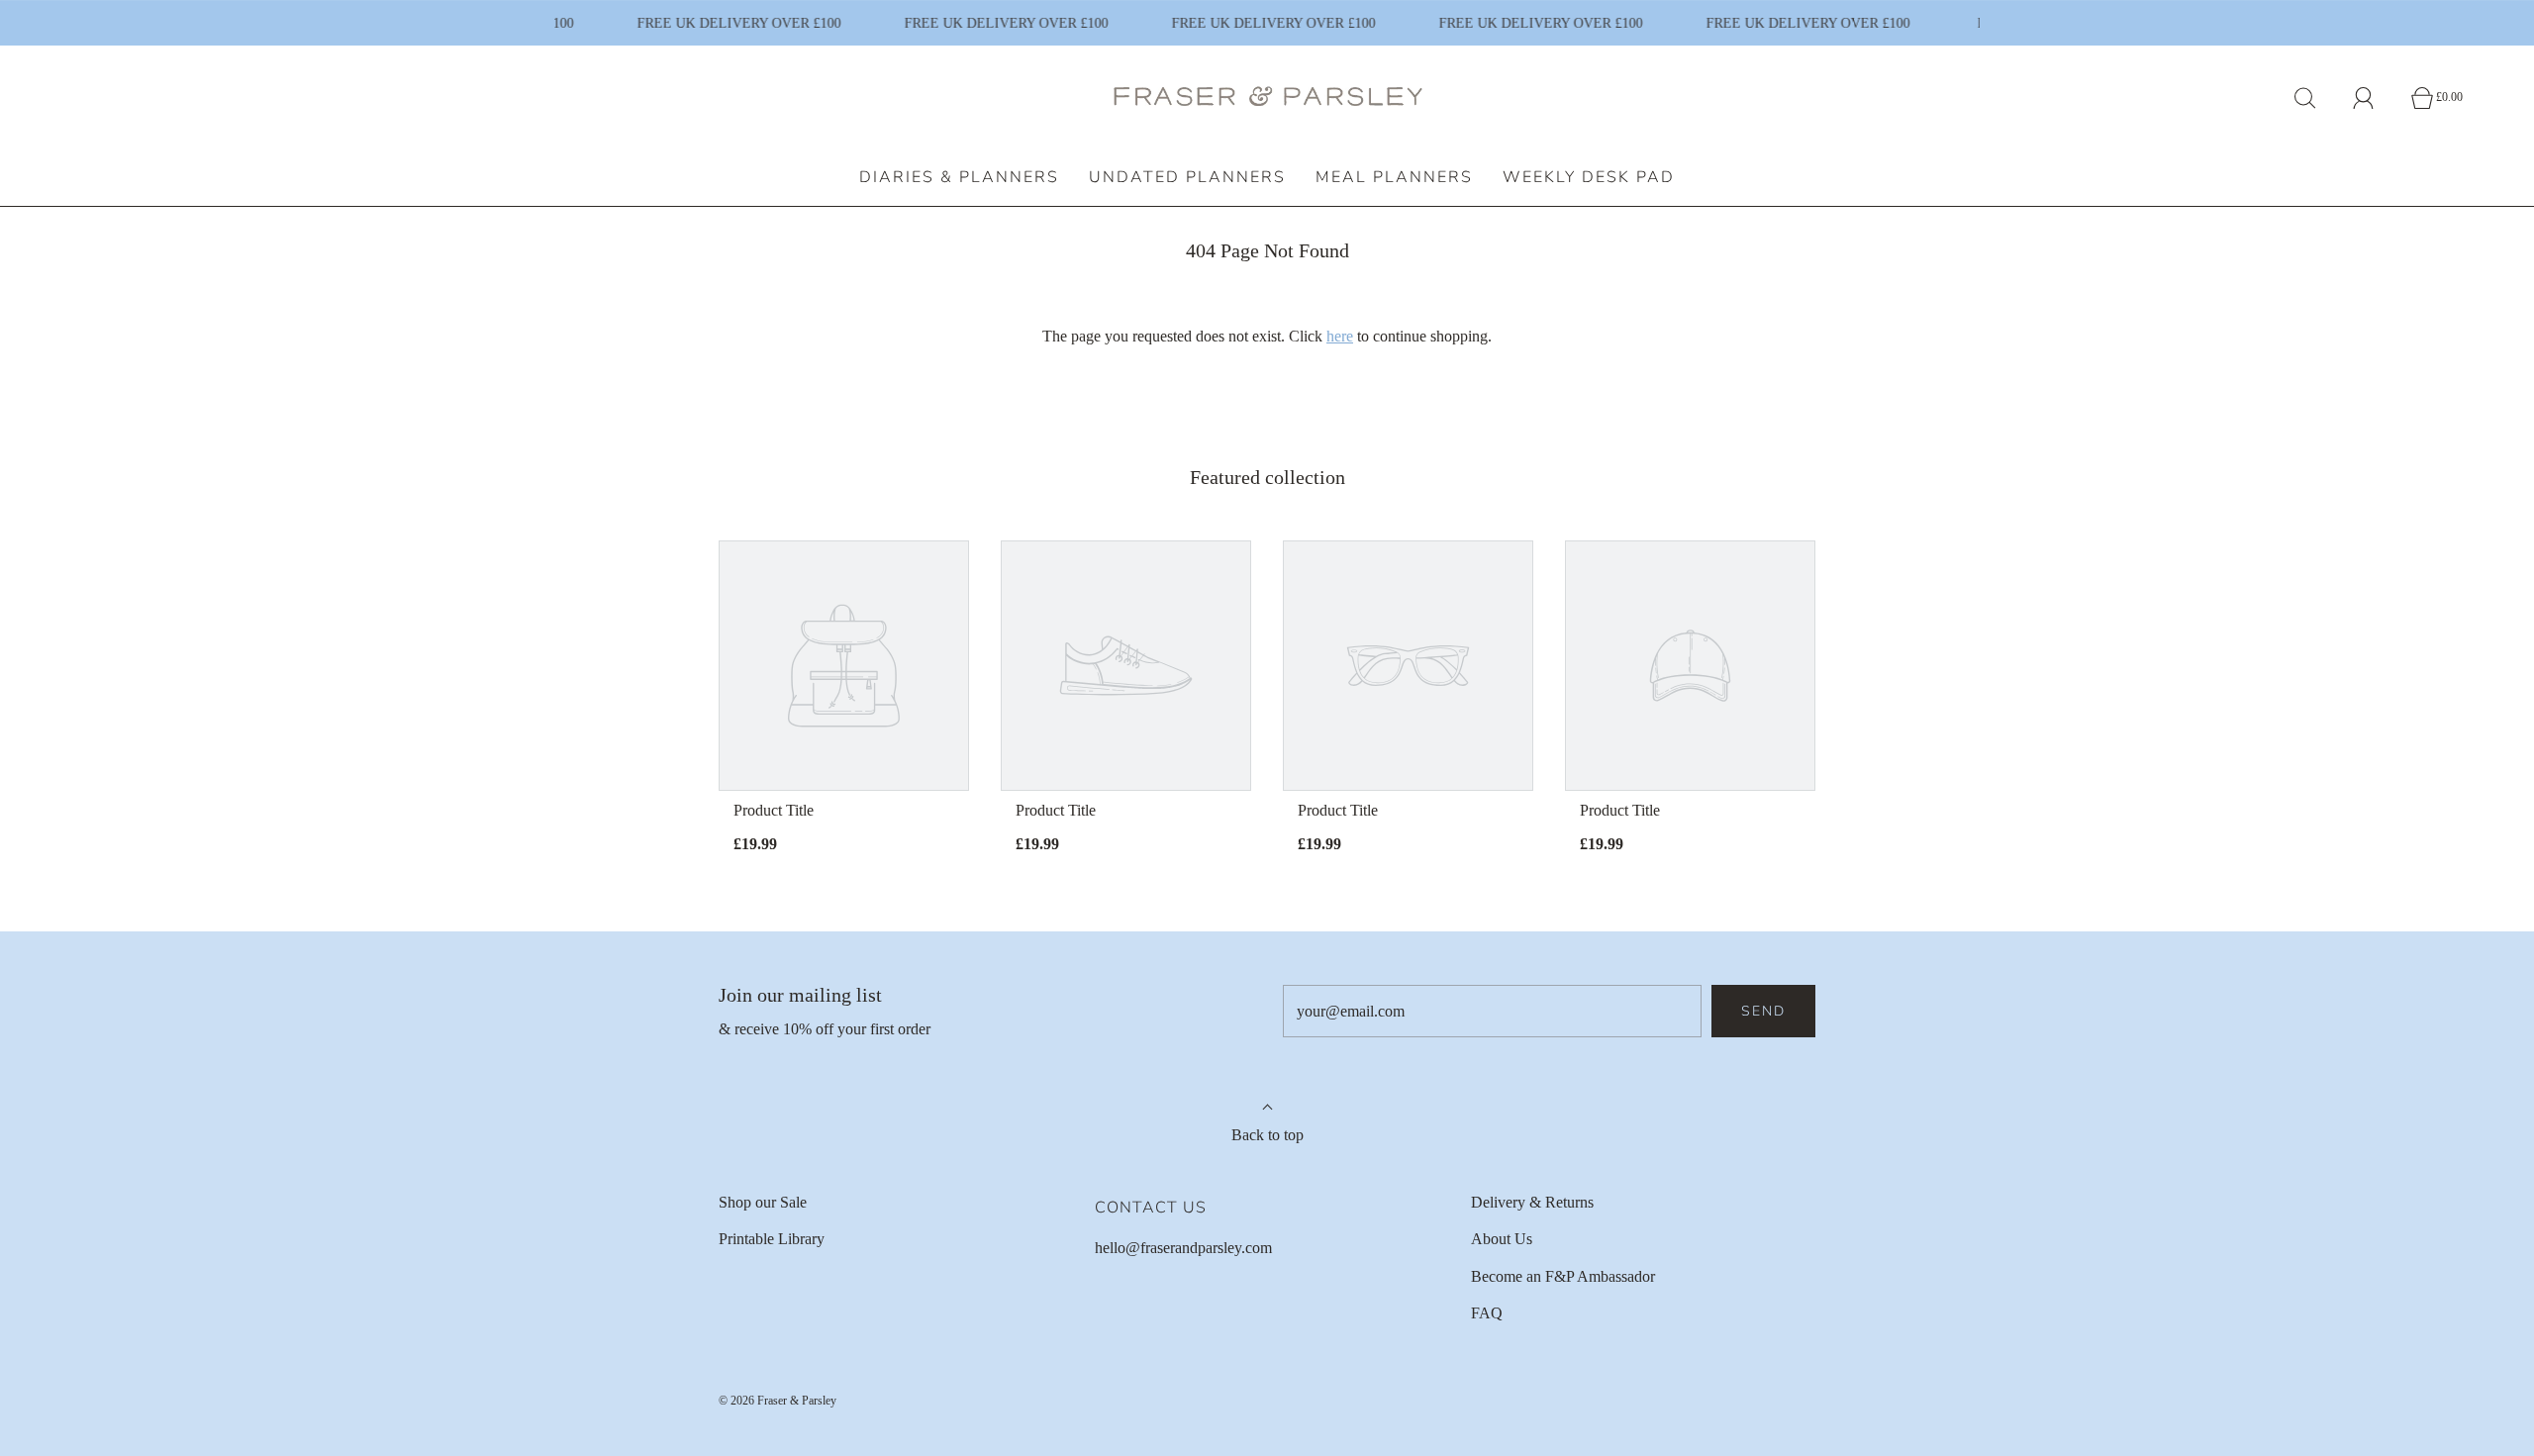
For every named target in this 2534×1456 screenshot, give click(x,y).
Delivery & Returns (1532, 1202)
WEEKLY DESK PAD (1589, 177)
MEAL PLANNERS (1394, 177)
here (1340, 336)
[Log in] (2375, 98)
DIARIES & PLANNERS (959, 177)
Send (1763, 1011)
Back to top (1267, 1135)
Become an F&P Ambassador (1563, 1276)
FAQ (1487, 1313)
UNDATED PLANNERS (1187, 177)
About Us (1502, 1239)
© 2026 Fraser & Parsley (778, 1401)
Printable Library (772, 1239)
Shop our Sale (763, 1202)
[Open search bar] (2316, 98)
